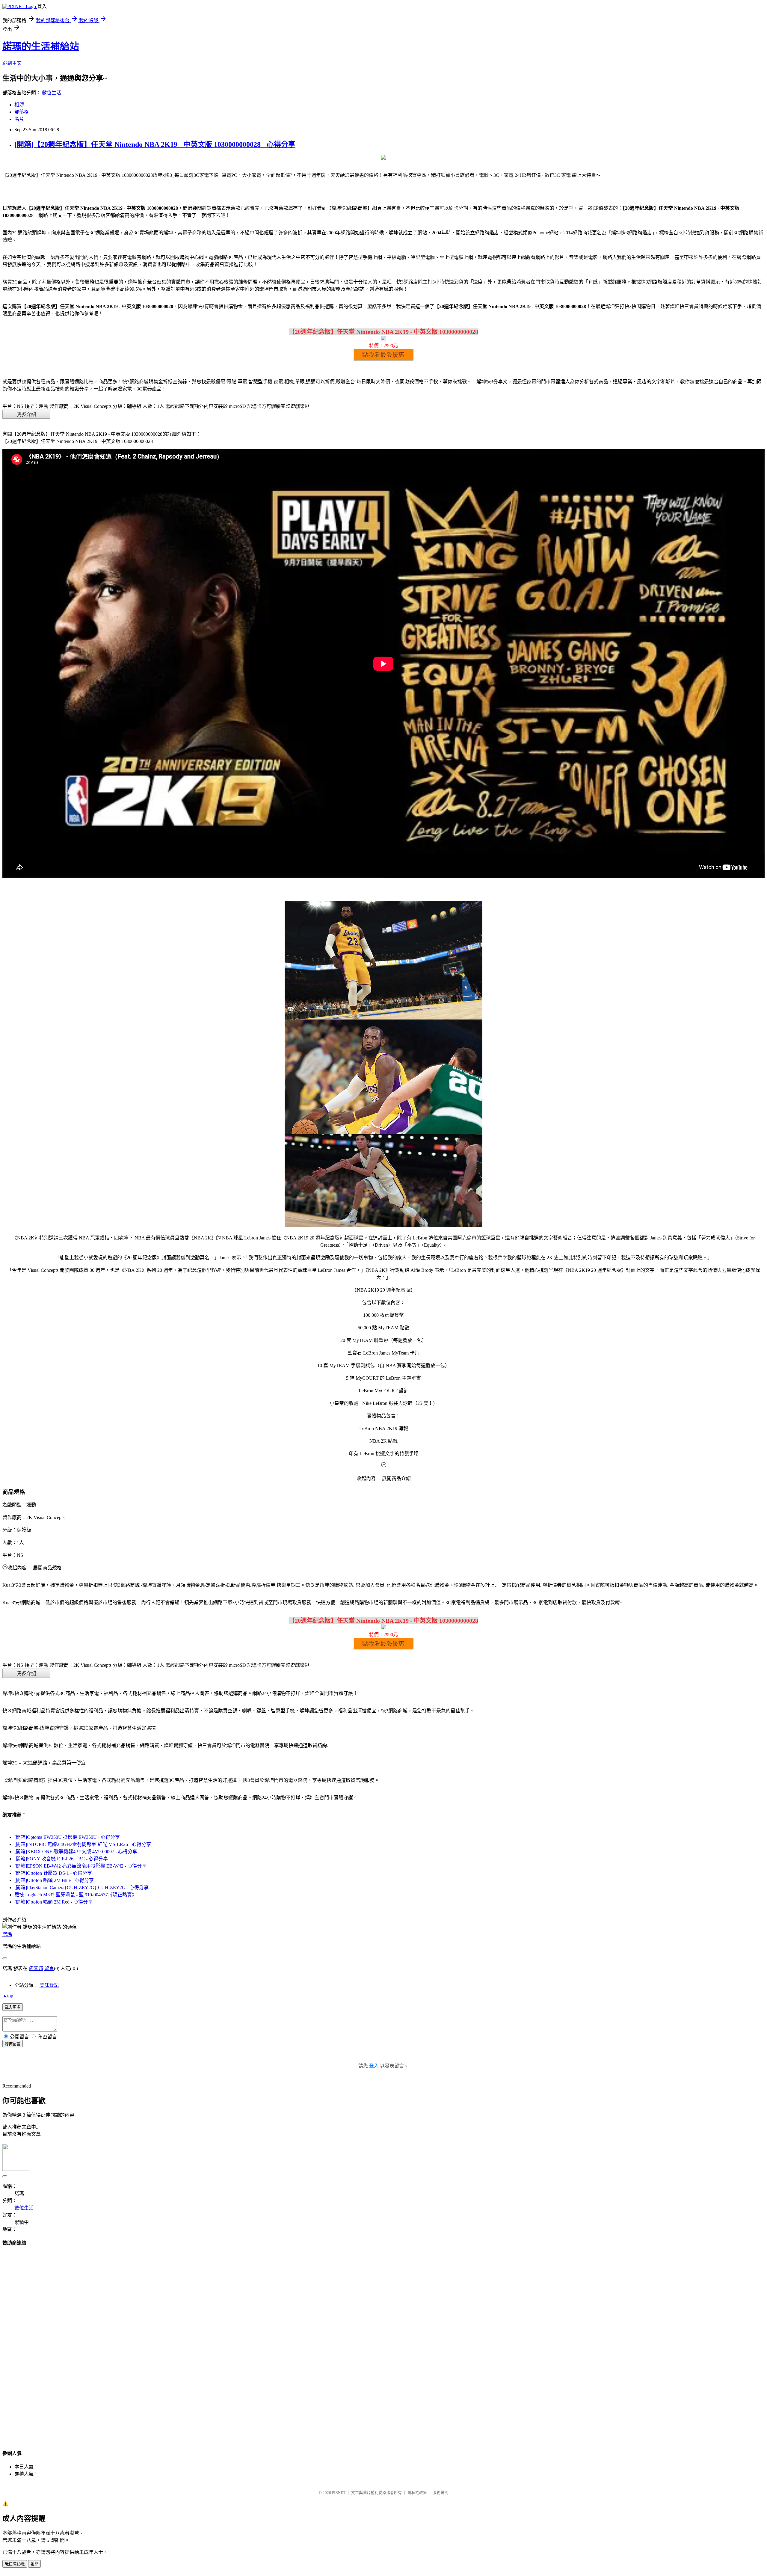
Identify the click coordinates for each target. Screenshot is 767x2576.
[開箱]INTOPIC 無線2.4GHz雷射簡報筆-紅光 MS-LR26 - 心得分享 (83, 1844)
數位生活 (52, 93)
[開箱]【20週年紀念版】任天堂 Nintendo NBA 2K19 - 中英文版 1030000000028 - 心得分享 (155, 144)
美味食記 (49, 1985)
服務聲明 (440, 2493)
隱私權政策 (417, 2493)
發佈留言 (13, 2044)
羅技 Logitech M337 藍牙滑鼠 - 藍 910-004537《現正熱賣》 (76, 1895)
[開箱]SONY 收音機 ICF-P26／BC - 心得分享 (61, 1859)
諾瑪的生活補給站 (41, 46)
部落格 (22, 112)
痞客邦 (36, 1968)
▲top (8, 1996)
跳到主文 (12, 63)
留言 (49, 1968)
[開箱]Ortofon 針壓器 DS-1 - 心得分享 (53, 1873)
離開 (34, 2564)
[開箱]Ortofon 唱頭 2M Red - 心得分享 (53, 1902)
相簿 (19, 105)
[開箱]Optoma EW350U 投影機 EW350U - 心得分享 (67, 1837)
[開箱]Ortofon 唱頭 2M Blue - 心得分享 (54, 1880)
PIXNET (339, 2493)
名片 (19, 119)
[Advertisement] (383, 2342)
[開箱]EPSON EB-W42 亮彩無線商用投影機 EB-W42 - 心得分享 (80, 1866)
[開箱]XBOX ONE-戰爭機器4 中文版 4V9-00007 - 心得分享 (76, 1852)
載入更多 (13, 2007)
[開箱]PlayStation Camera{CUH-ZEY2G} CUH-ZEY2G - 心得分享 (81, 1887)
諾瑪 (7, 1934)
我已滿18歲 (15, 2564)
